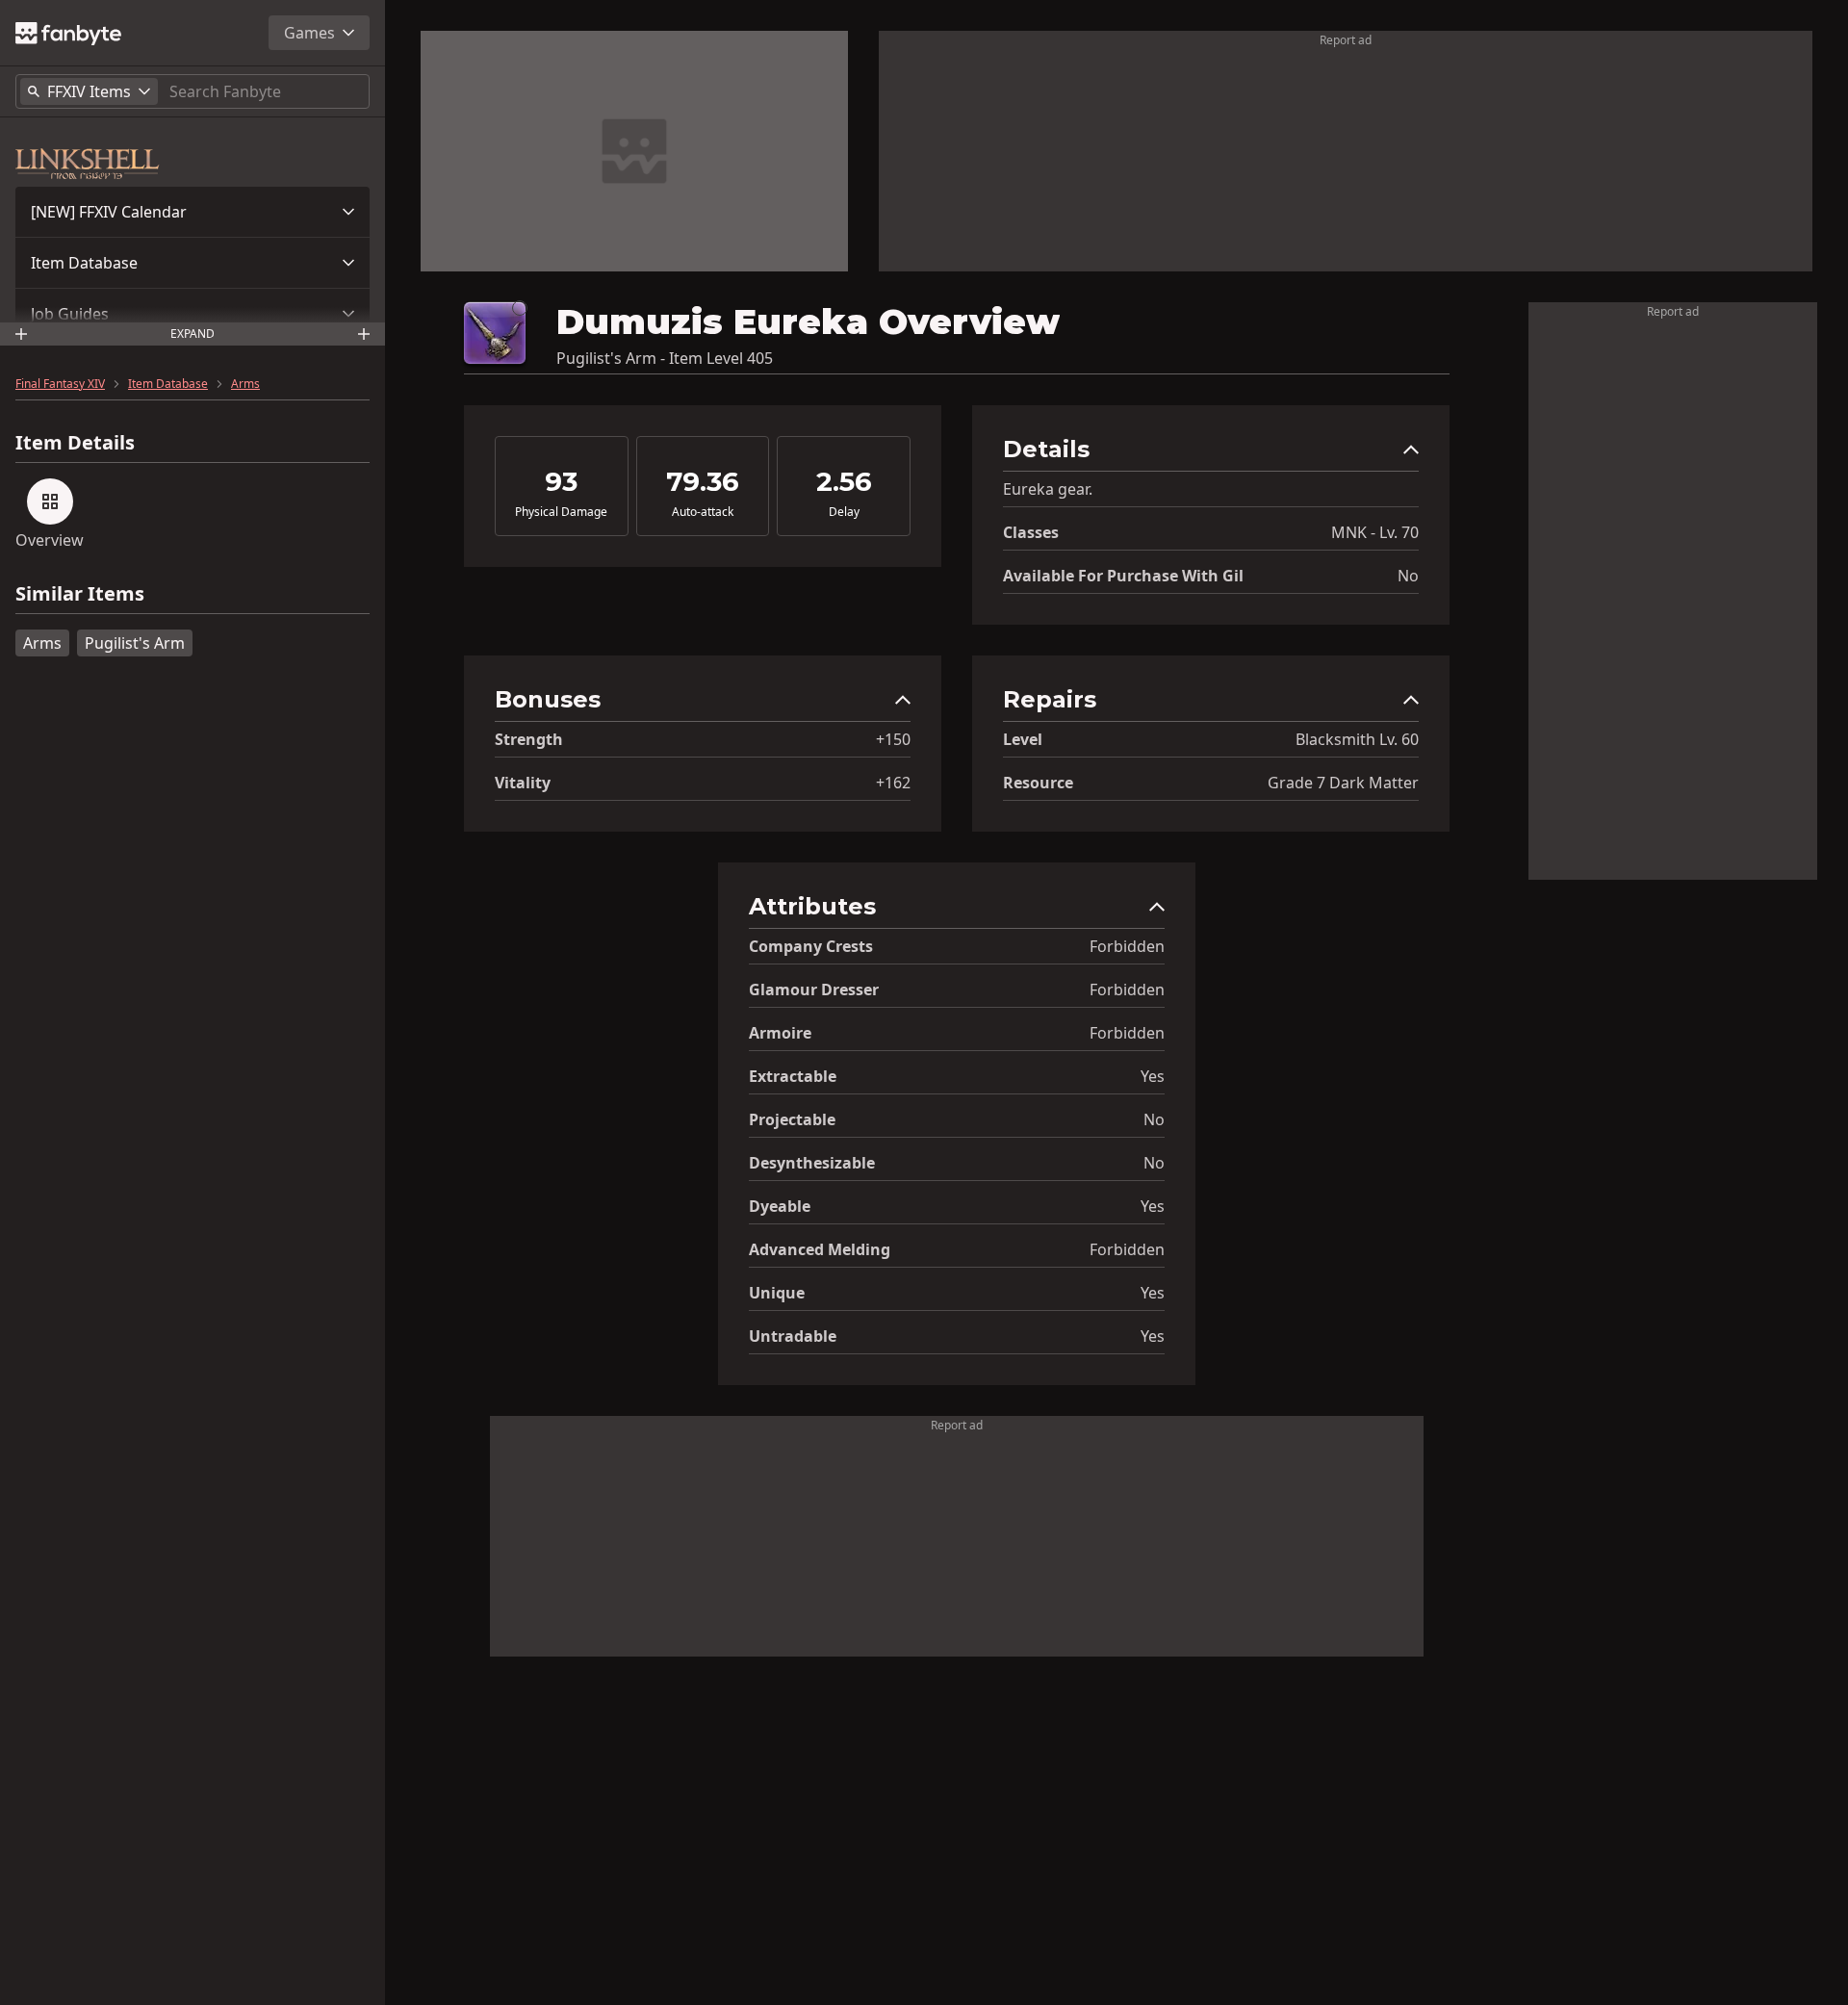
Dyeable (780, 1206)
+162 (893, 783)
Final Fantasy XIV (60, 384)
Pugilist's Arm (135, 643)
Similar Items (80, 594)
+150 (893, 739)
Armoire (780, 1033)
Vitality (523, 783)
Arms (245, 384)
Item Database (84, 263)
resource (1038, 783)
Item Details (75, 443)
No (1408, 576)
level (1023, 739)
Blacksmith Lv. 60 (1357, 739)
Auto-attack (703, 512)
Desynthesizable (812, 1163)
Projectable (792, 1119)
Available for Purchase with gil (1123, 576)
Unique (777, 1293)
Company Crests (811, 946)
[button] (192, 212)
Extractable (793, 1076)
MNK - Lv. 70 (1375, 532)
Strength (529, 739)
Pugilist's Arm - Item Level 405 (665, 358)
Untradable (793, 1336)
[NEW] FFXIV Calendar (109, 212)
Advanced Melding (820, 1249)
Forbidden (1127, 946)
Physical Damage (561, 512)
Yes (1153, 1076)
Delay (844, 512)
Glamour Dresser (814, 990)
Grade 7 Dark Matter (1343, 783)
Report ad (1346, 40)
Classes (1031, 532)
